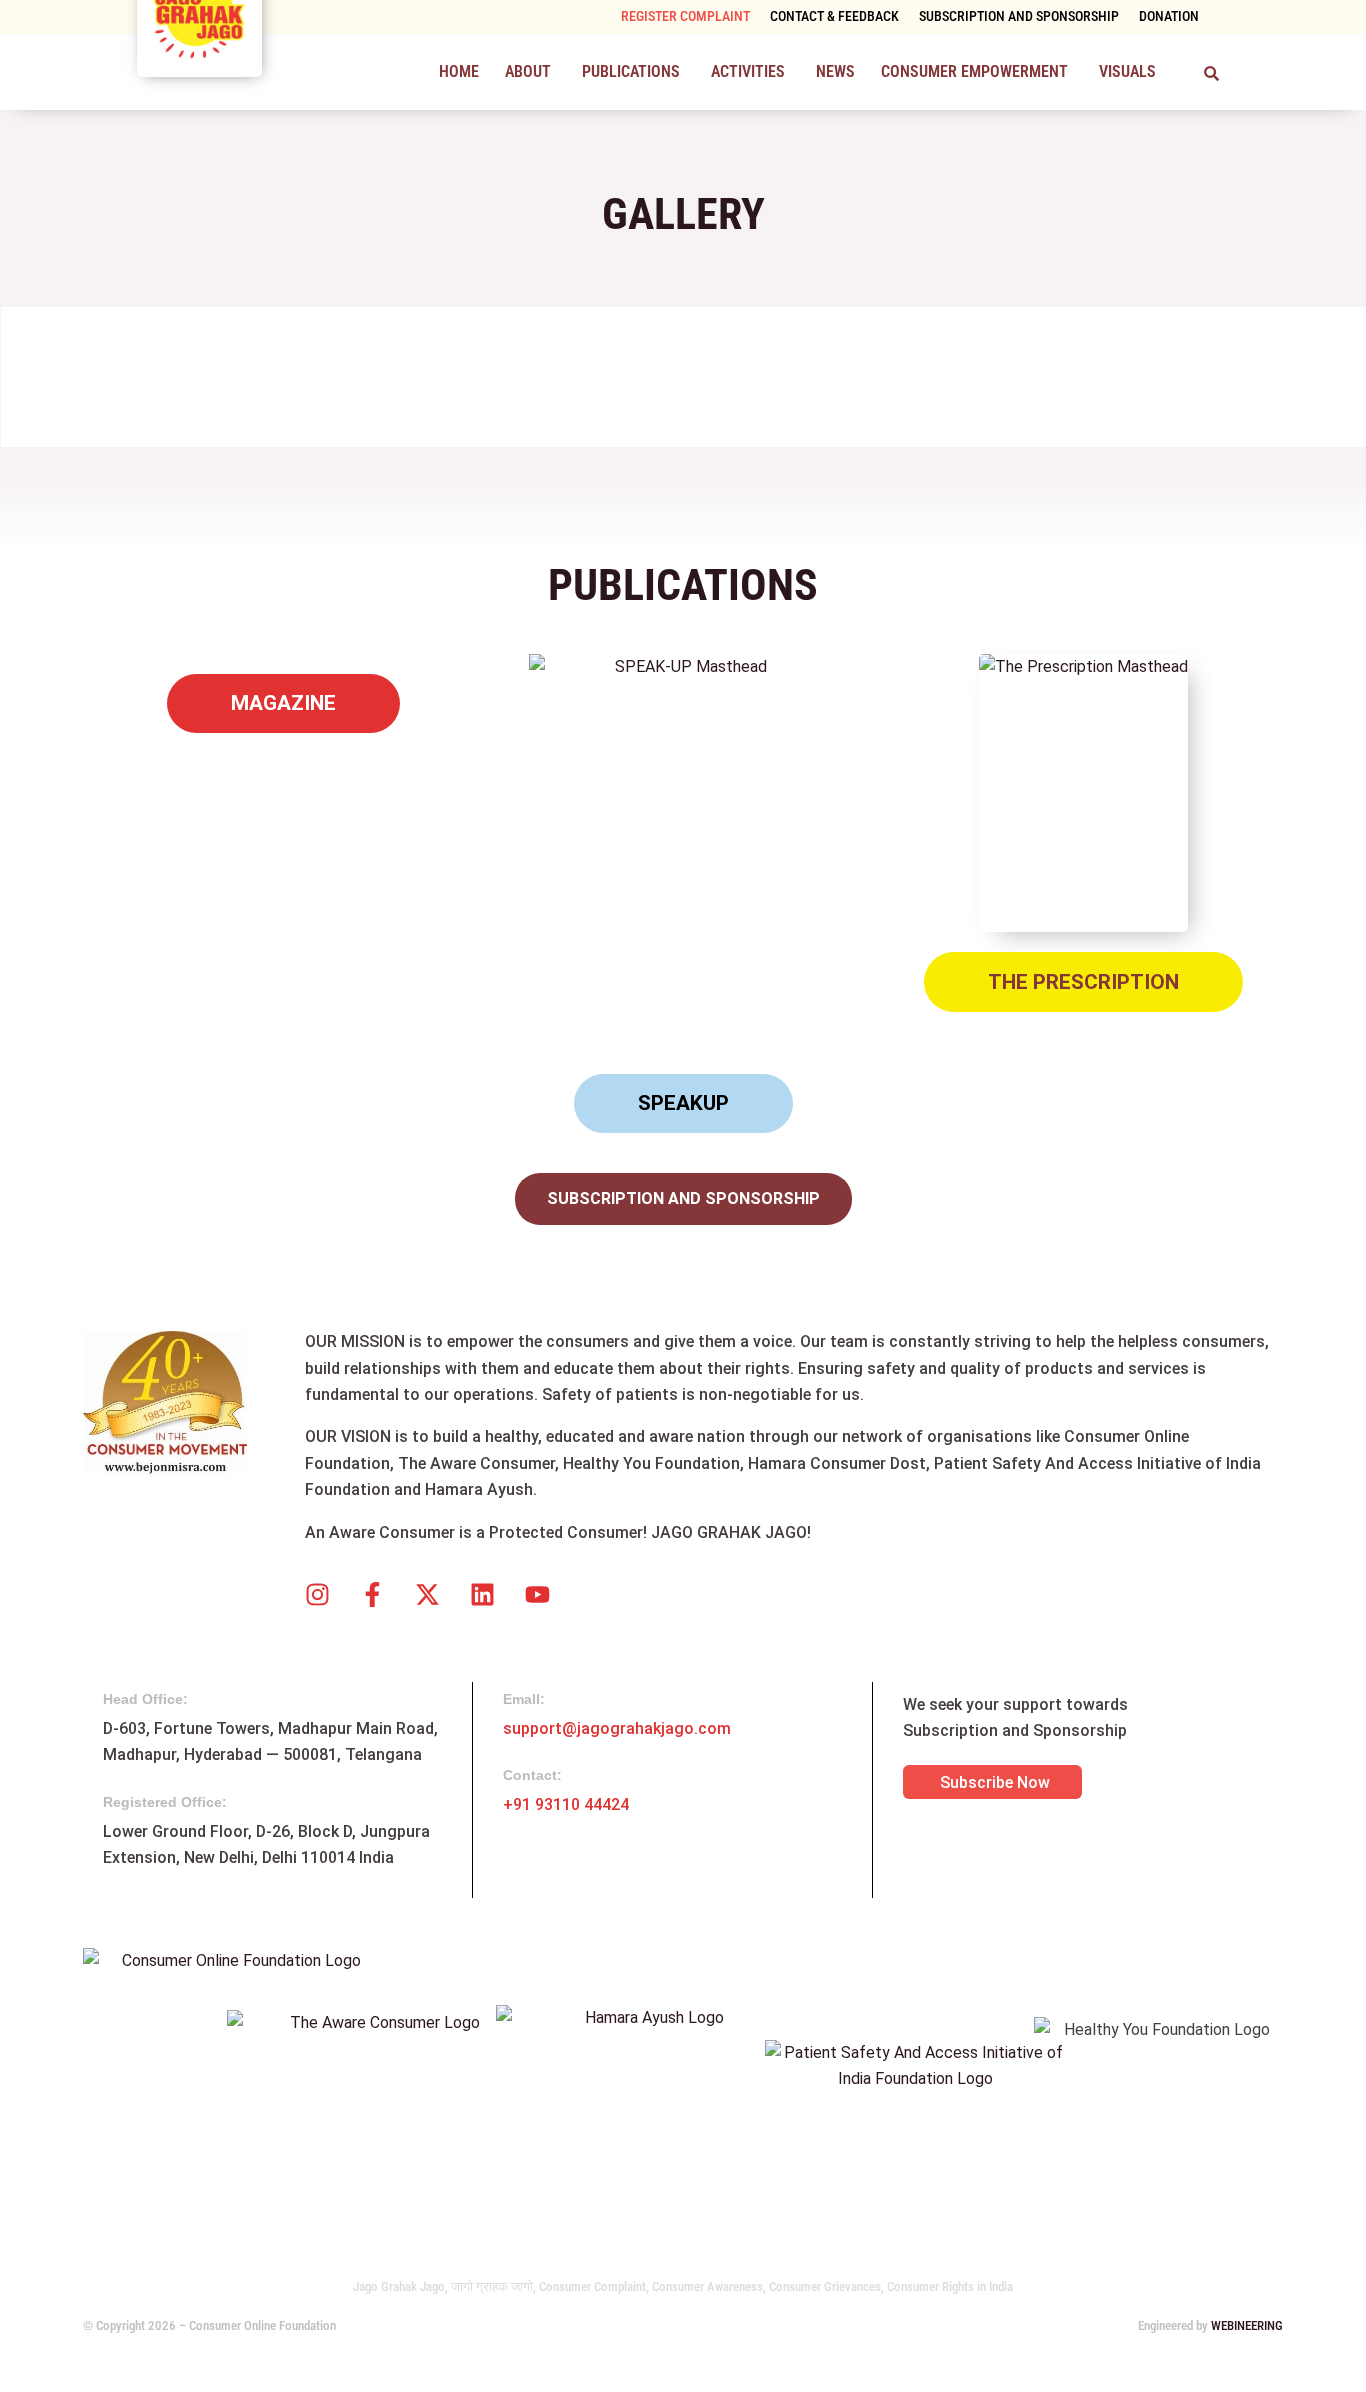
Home (459, 71)
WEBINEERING (1247, 2325)
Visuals (1127, 71)
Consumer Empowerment (974, 71)
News (835, 71)
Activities (748, 71)
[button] (530, 72)
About (528, 71)
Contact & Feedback (834, 16)
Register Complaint (685, 16)
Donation (1169, 16)
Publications (631, 71)
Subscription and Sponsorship (1019, 16)
